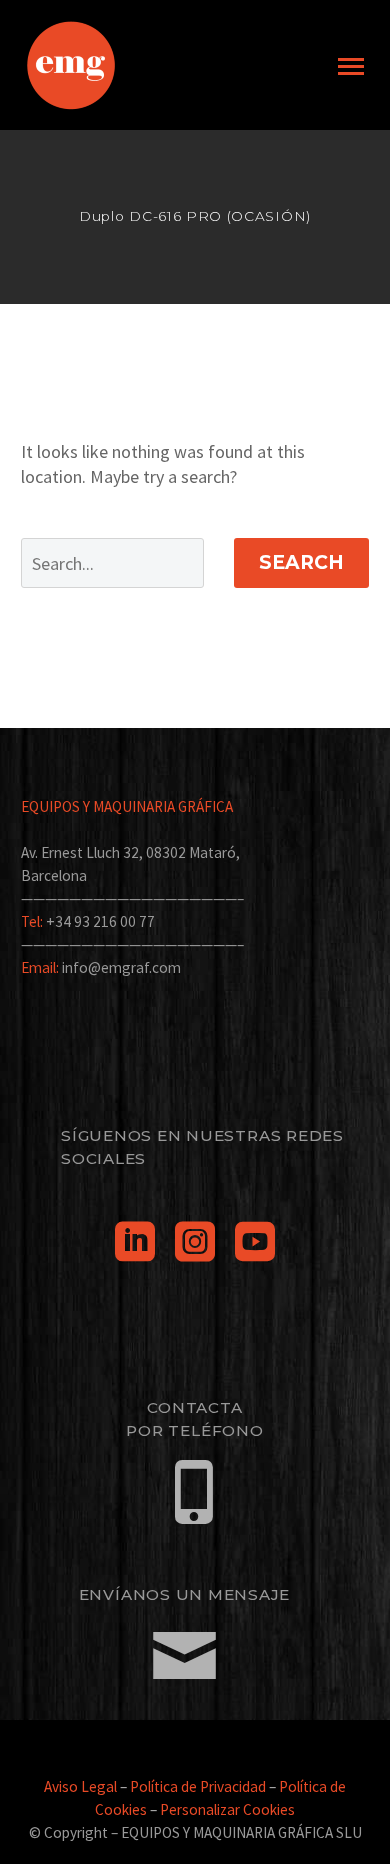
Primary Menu (351, 67)
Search (301, 562)
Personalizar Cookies (227, 1809)
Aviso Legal (80, 1786)
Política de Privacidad (198, 1786)
